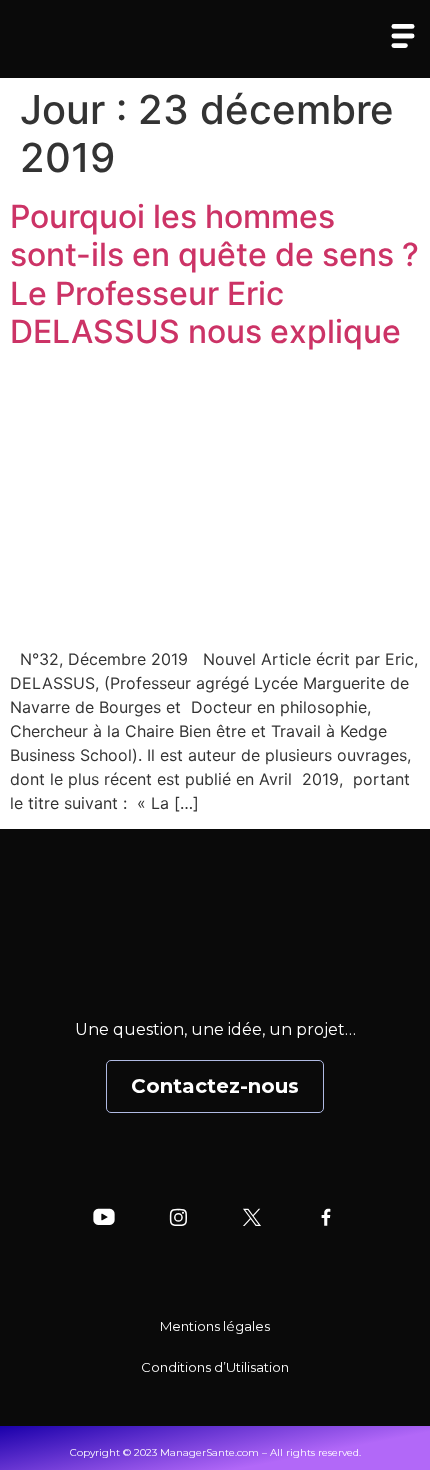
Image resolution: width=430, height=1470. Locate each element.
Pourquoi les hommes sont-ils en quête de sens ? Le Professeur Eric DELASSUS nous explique (214, 274)
